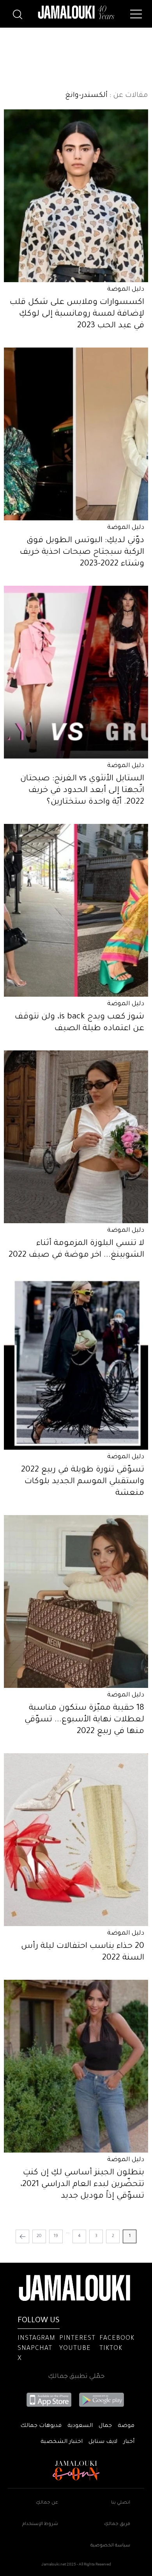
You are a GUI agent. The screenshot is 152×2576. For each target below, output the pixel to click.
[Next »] (22, 2236)
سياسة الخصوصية (110, 2546)
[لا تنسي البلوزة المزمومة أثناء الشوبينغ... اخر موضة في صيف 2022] (76, 1137)
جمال (105, 2426)
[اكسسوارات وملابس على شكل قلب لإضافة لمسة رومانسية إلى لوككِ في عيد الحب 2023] (76, 196)
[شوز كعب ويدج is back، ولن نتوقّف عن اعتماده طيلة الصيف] (76, 910)
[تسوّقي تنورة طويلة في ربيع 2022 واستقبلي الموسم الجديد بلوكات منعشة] (76, 1363)
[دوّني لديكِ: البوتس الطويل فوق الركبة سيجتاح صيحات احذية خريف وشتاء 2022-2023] (76, 434)
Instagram (36, 2339)
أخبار (129, 2442)
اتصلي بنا (121, 2503)
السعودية (80, 2426)
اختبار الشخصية (62, 2442)
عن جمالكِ (47, 2503)
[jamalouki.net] (76, 12)
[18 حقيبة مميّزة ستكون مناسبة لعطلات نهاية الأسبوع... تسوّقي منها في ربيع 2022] (76, 1601)
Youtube (75, 2349)
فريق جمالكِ (117, 2524)
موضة (126, 2426)
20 (39, 2236)
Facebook (117, 2339)
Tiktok (111, 2349)
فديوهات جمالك (41, 2426)
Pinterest (77, 2339)
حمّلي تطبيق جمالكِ (76, 2377)
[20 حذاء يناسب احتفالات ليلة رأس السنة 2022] (76, 1840)
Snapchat (35, 2349)
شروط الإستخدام (40, 2524)
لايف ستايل (103, 2442)
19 (56, 2236)
